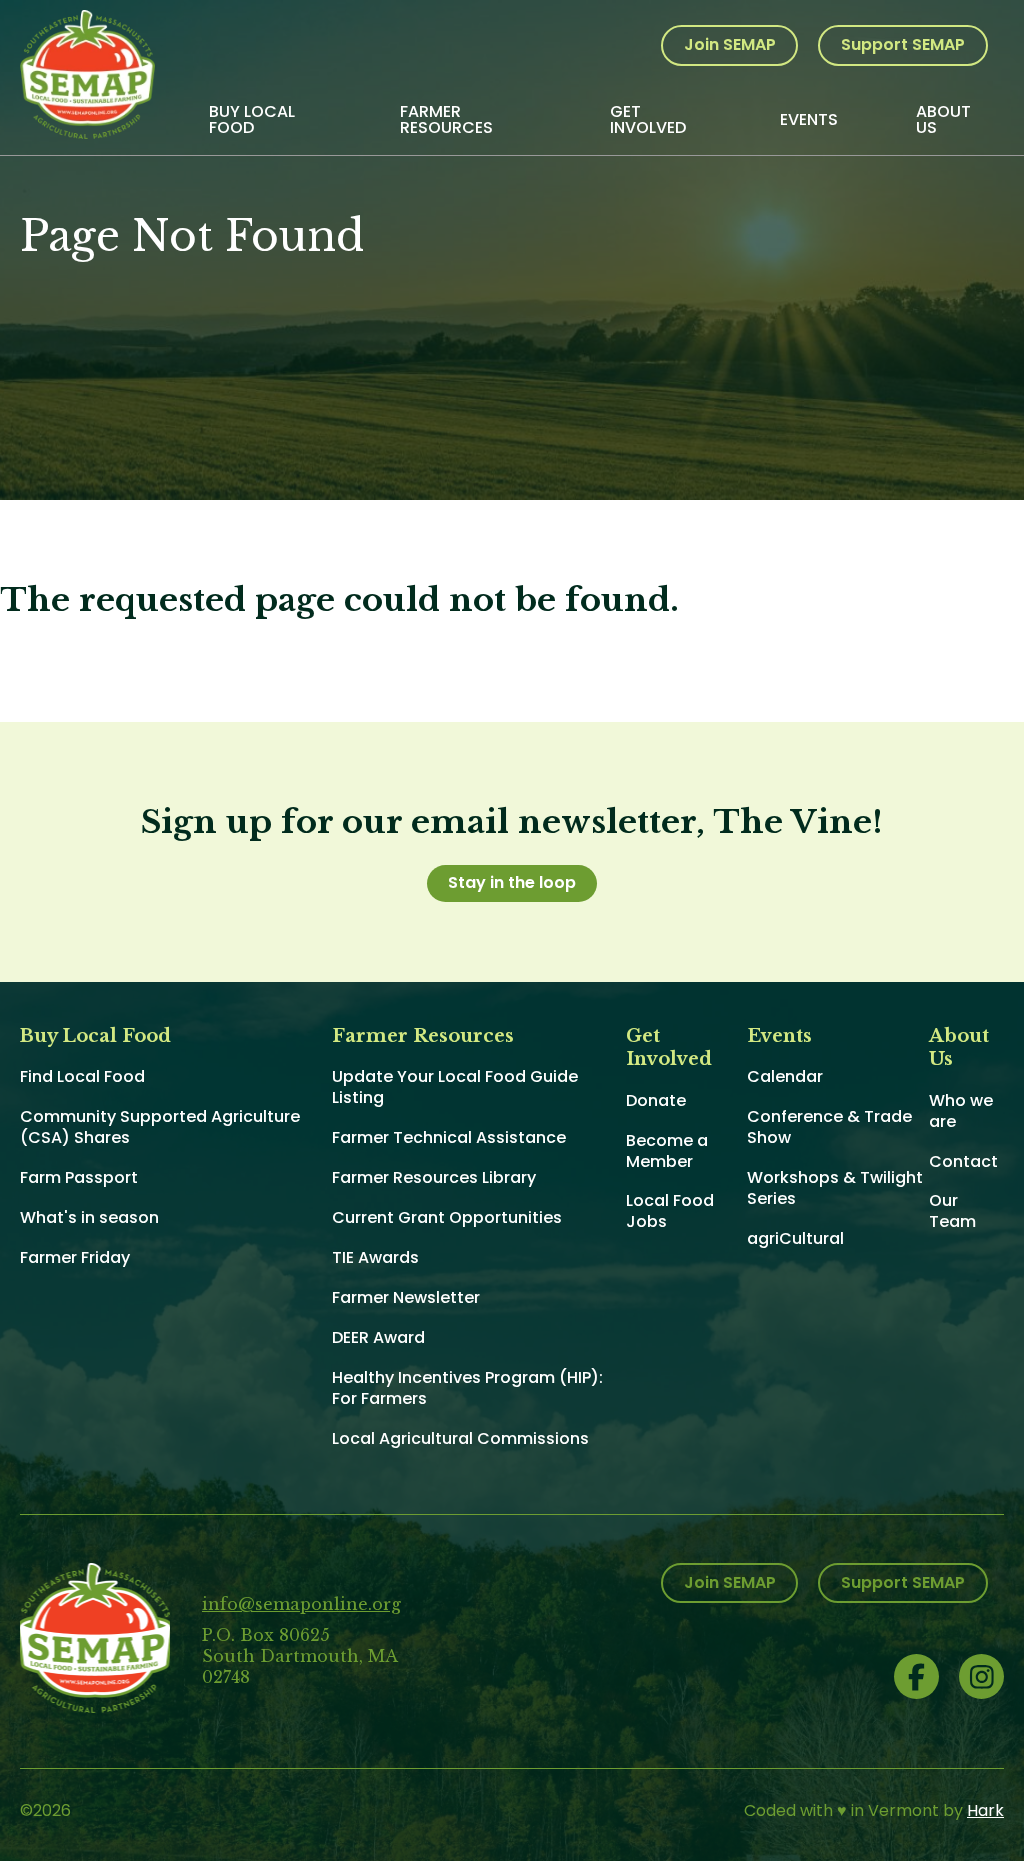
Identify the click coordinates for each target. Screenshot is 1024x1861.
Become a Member (667, 1151)
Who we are (961, 1111)
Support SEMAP (903, 44)
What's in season (89, 1217)
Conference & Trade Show (829, 1127)
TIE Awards (375, 1257)
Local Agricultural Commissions (460, 1438)
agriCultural (795, 1238)
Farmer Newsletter (406, 1297)
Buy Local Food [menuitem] (252, 119)
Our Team (952, 1211)
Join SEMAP (730, 44)
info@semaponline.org (301, 1604)
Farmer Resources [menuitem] (446, 119)
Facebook (916, 1676)
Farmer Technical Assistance (449, 1137)
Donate (656, 1100)
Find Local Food (82, 1076)
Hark (985, 1810)
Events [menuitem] (809, 119)
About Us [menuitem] (943, 119)
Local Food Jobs (670, 1211)
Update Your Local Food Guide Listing (455, 1087)
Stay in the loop (512, 882)
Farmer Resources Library (434, 1177)
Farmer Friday (75, 1257)
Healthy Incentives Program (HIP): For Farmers (467, 1388)
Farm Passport (79, 1177)
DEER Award (378, 1337)
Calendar (785, 1076)
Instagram (981, 1676)
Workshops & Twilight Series (835, 1188)
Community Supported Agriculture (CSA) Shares (160, 1127)
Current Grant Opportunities (447, 1217)
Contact (963, 1161)
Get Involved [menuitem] (648, 119)
